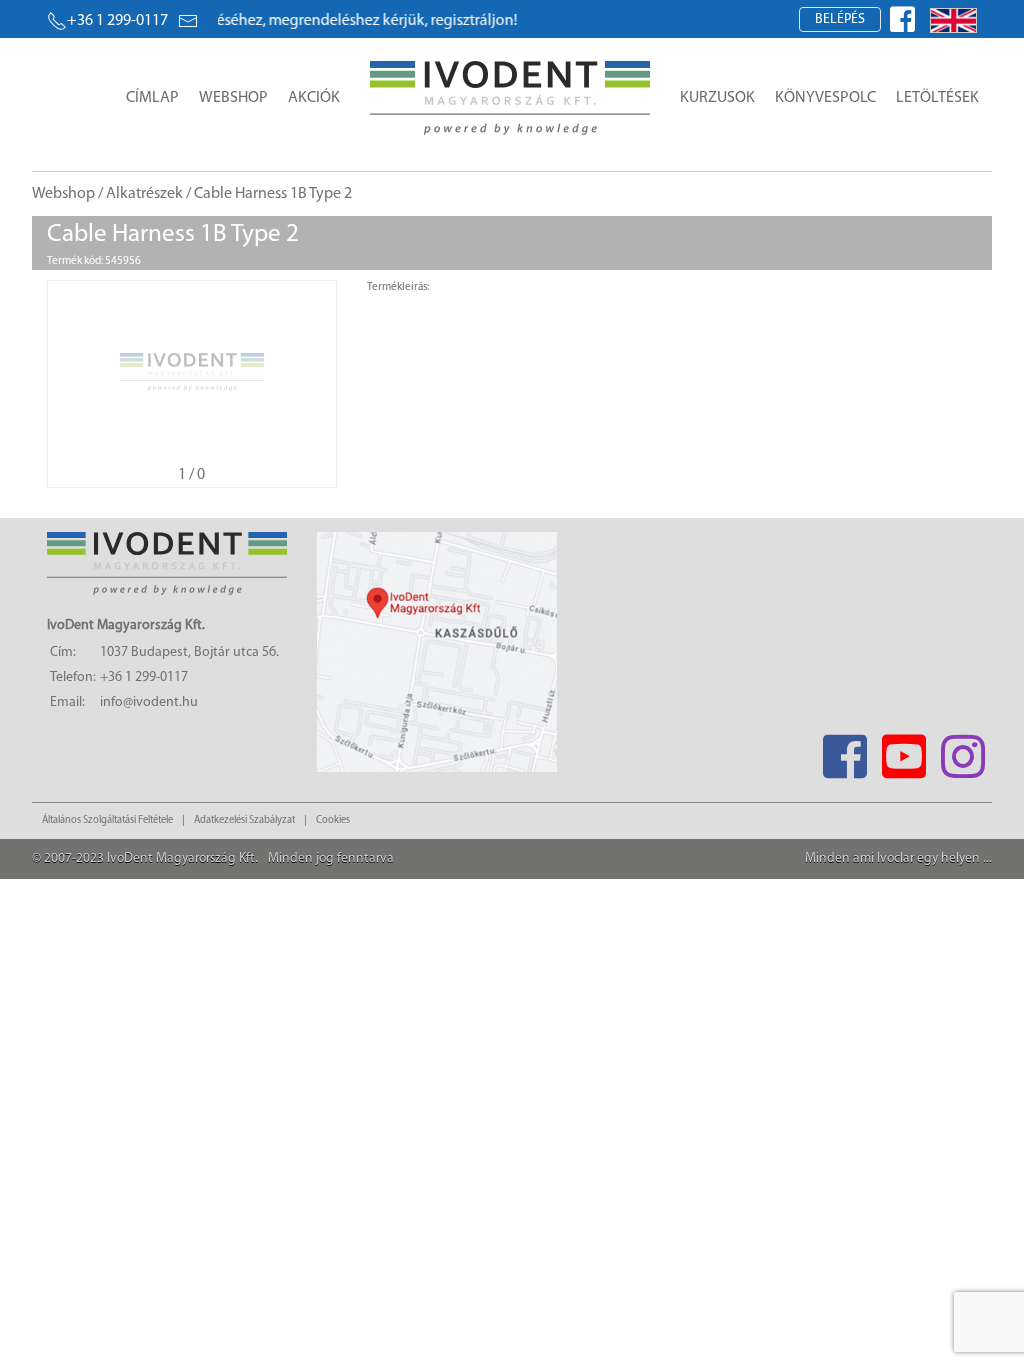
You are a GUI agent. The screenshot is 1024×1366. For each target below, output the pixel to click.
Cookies (333, 820)
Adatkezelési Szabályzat (244, 820)
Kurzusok (717, 98)
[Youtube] (903, 750)
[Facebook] (844, 750)
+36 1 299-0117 (117, 21)
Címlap (152, 98)
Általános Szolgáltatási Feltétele (107, 820)
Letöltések (937, 98)
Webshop (233, 98)
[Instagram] (962, 750)
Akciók (314, 98)
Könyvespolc (825, 98)
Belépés (840, 19)
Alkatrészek (144, 194)
